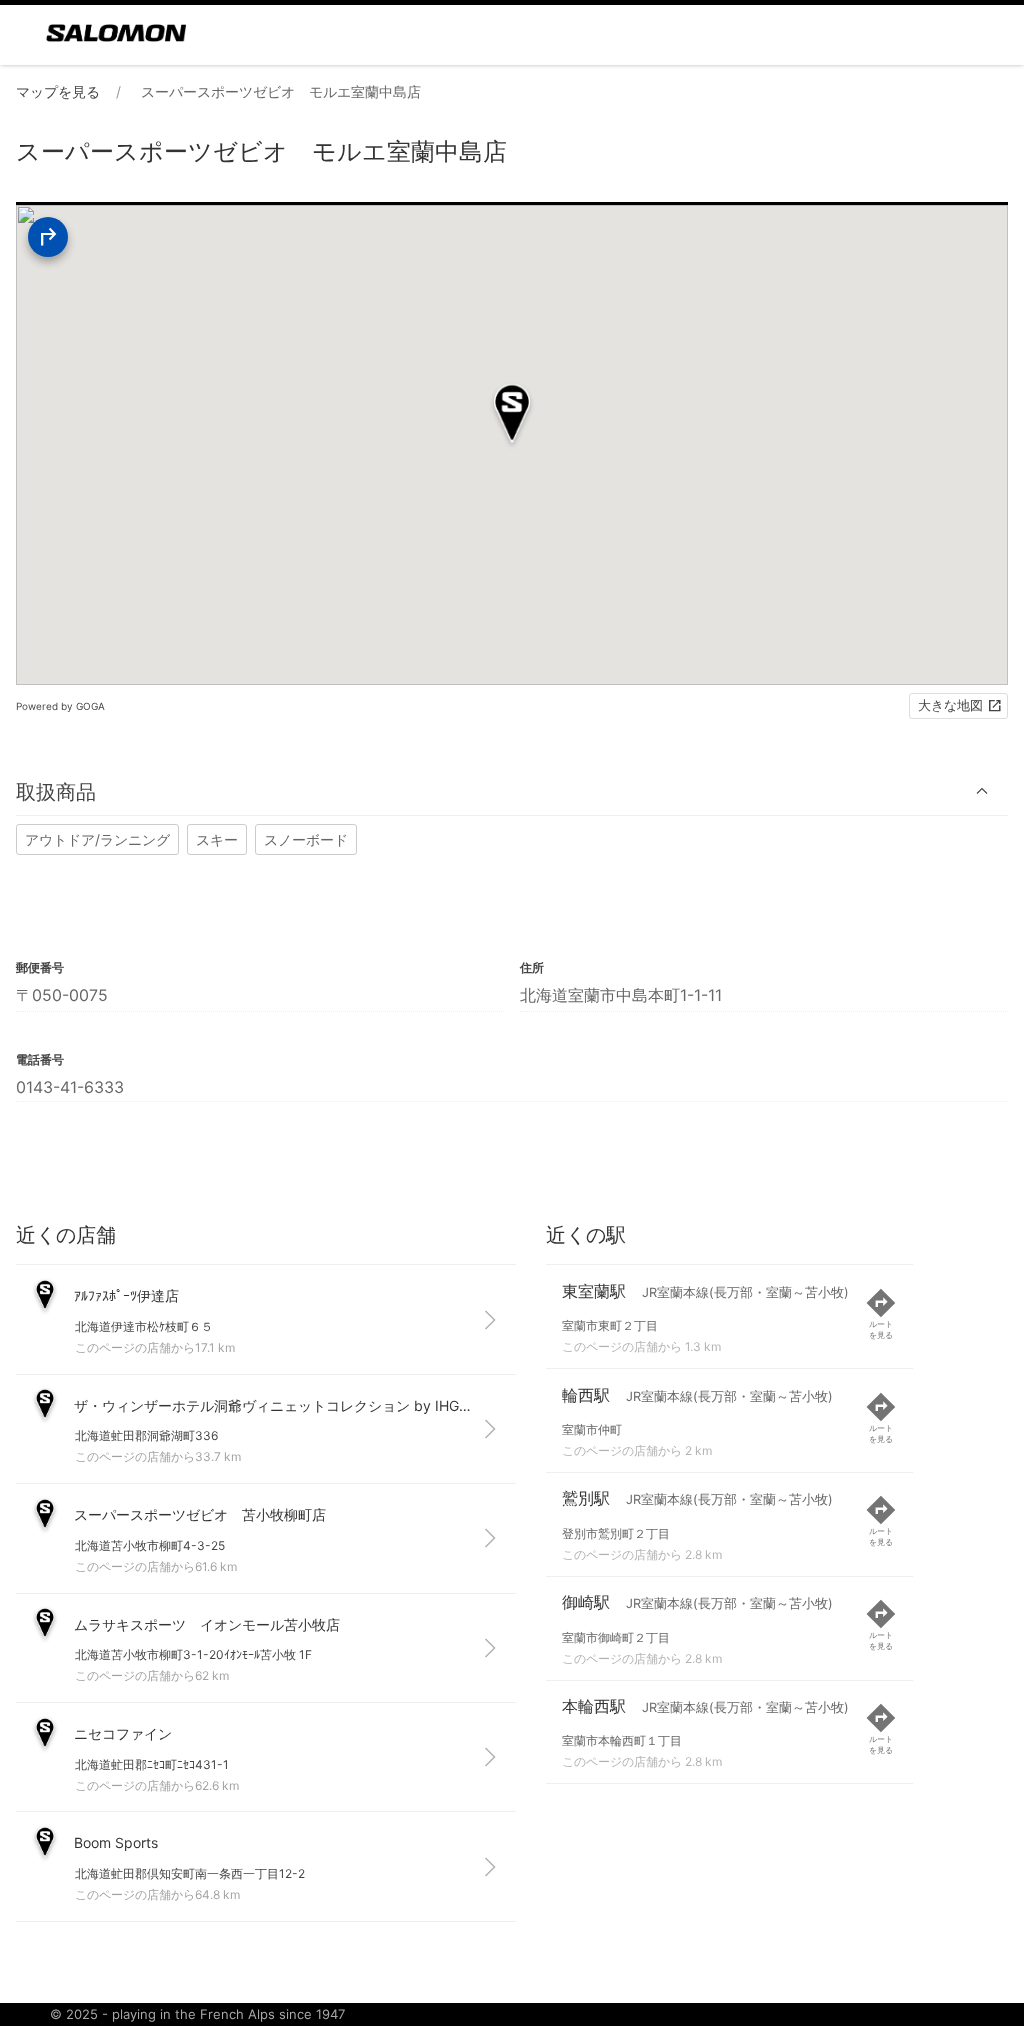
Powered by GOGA (60, 706)
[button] (512, 791)
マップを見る (58, 91)
